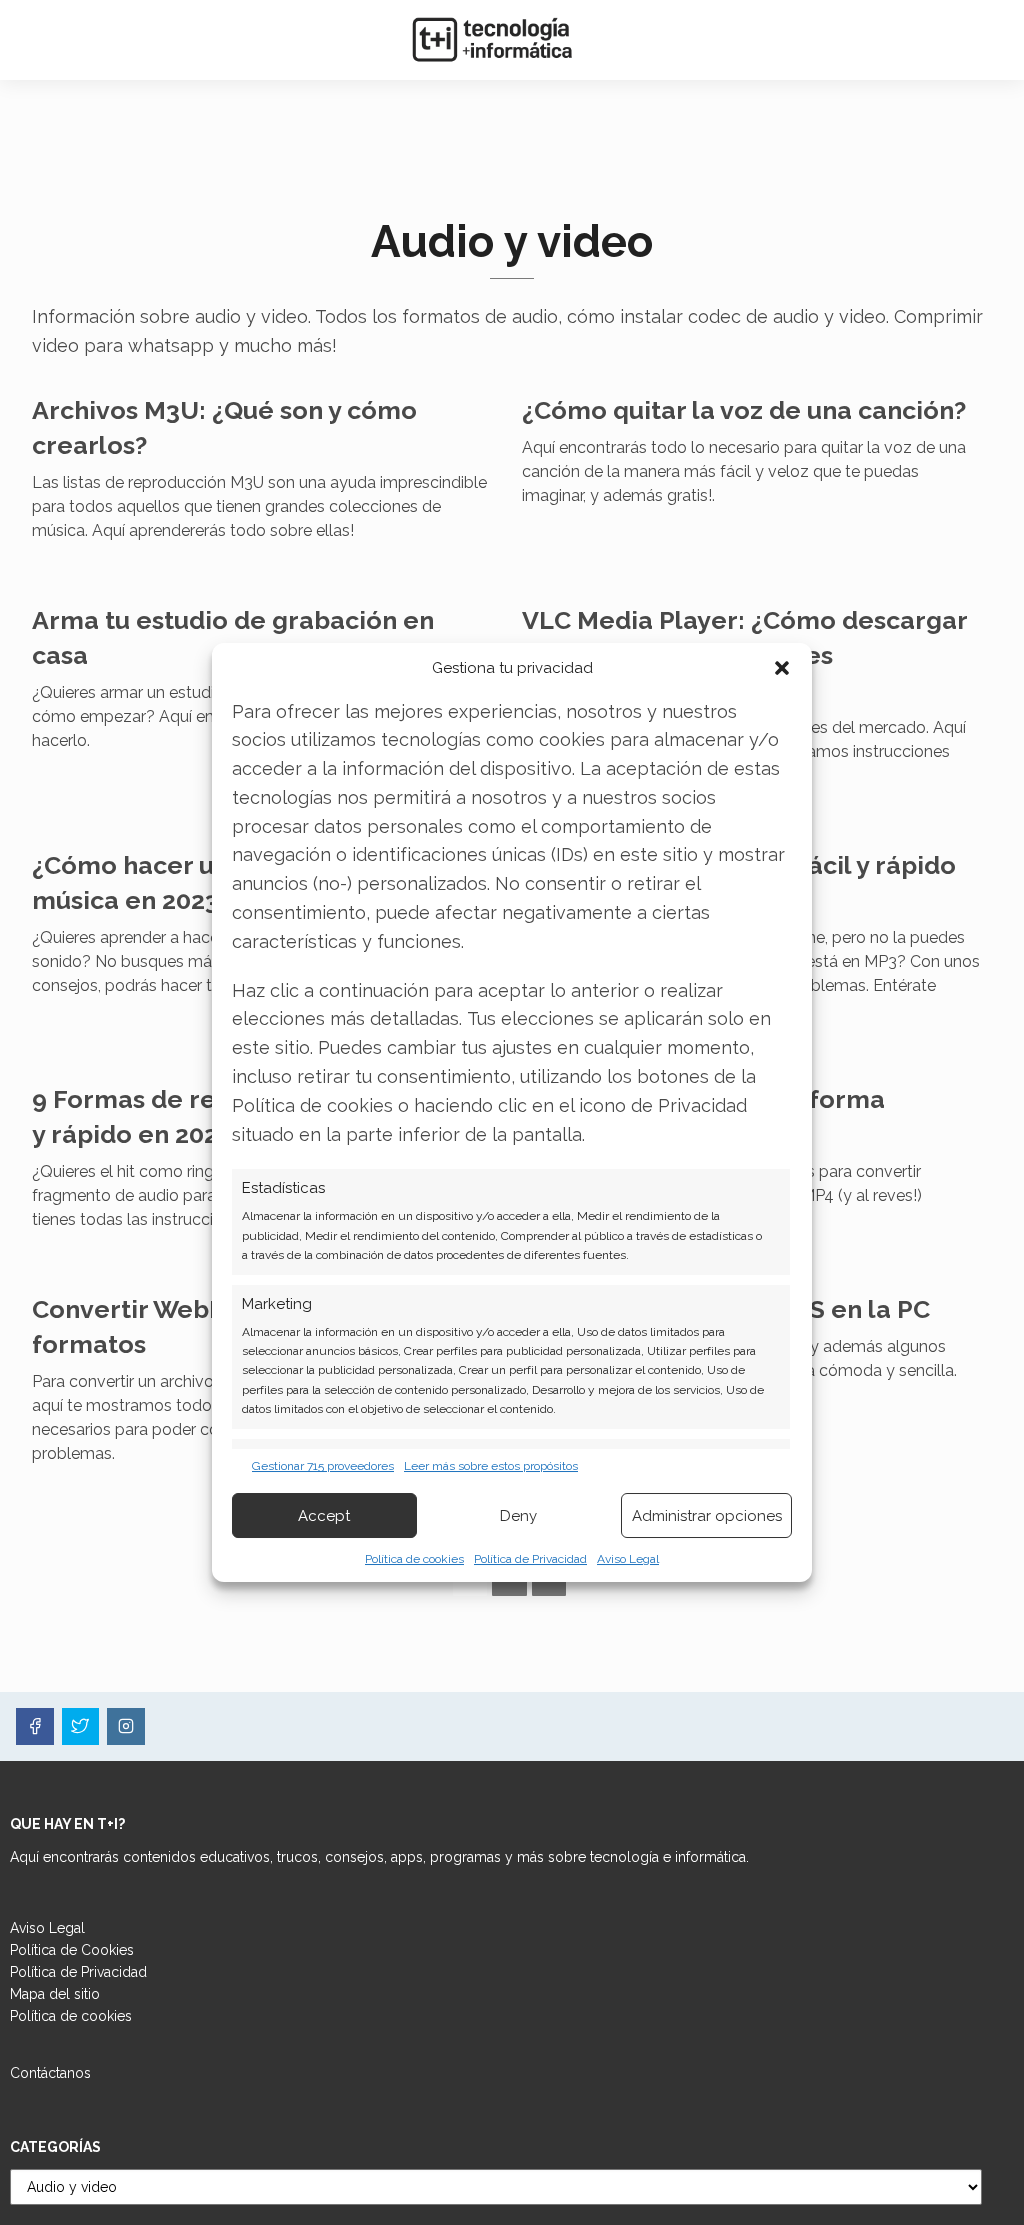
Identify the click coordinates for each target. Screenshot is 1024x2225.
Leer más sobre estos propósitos (491, 1466)
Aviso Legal (628, 1559)
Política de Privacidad (530, 1559)
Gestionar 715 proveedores (323, 1466)
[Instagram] (126, 1727)
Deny (518, 1516)
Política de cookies (414, 1559)
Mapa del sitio (55, 1994)
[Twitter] (81, 1727)
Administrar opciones (707, 1516)
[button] (782, 668)
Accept (324, 1516)
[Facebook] (35, 1727)
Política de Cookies (72, 1950)
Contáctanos (50, 2073)
